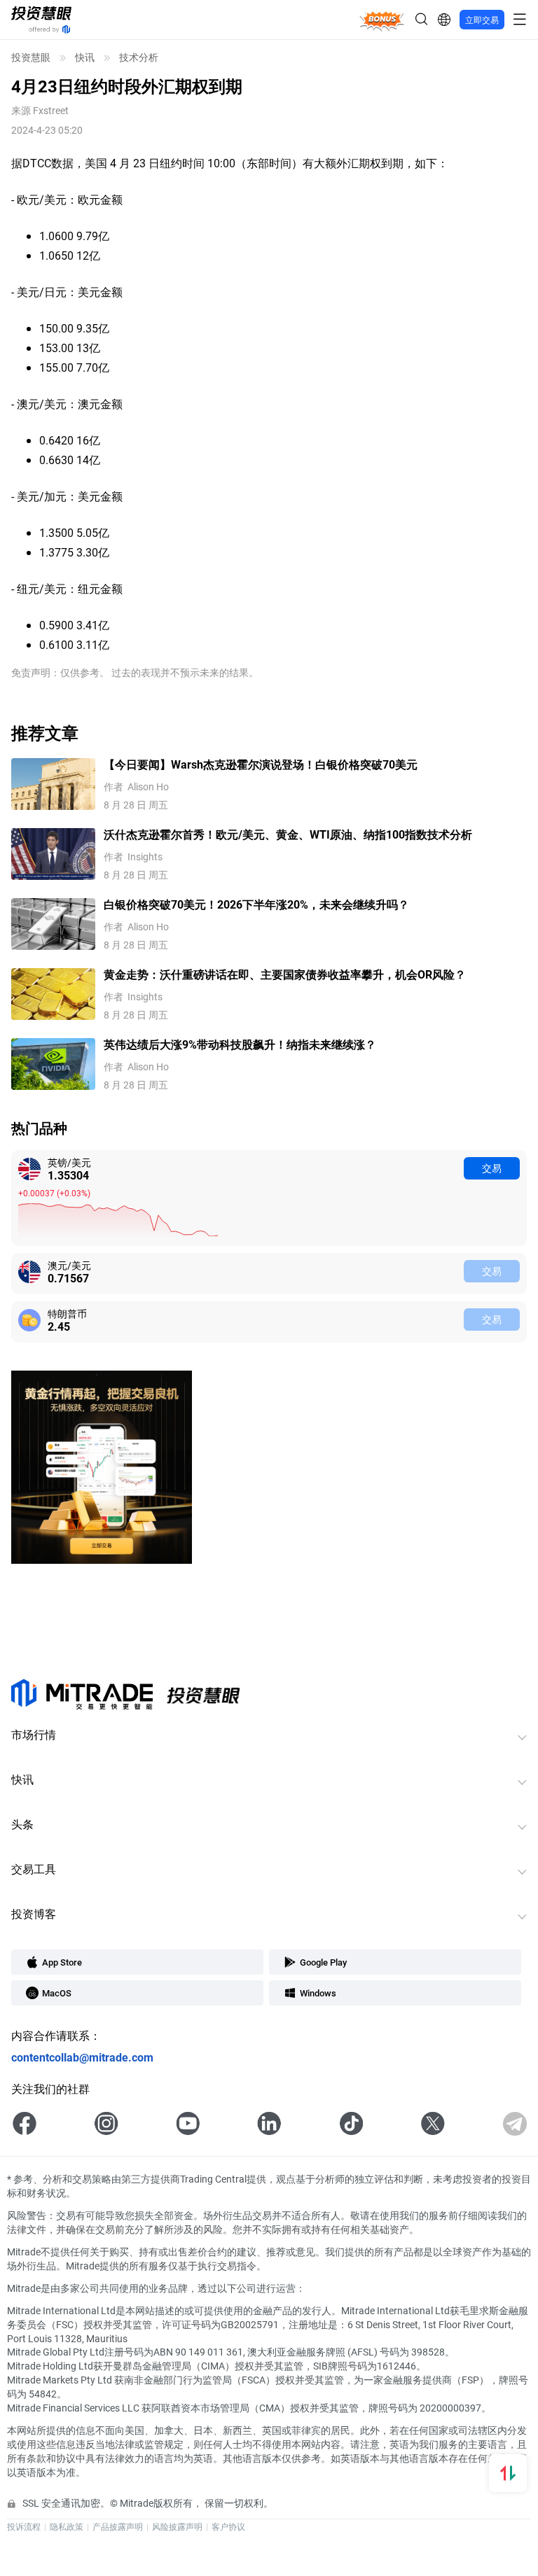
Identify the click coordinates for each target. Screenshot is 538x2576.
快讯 (85, 57)
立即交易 (482, 20)
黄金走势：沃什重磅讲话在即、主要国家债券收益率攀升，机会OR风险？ (285, 974)
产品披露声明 (118, 2526)
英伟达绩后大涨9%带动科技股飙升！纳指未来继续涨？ (240, 1044)
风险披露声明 (177, 2526)
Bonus (382, 19)
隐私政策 (67, 2526)
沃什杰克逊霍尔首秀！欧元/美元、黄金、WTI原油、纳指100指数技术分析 (288, 834)
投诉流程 (24, 2526)
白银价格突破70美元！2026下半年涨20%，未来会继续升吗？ (256, 904)
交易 (492, 1168)
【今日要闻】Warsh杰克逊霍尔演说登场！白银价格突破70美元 (261, 764)
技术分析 (139, 57)
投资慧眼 (31, 57)
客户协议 (228, 2526)
